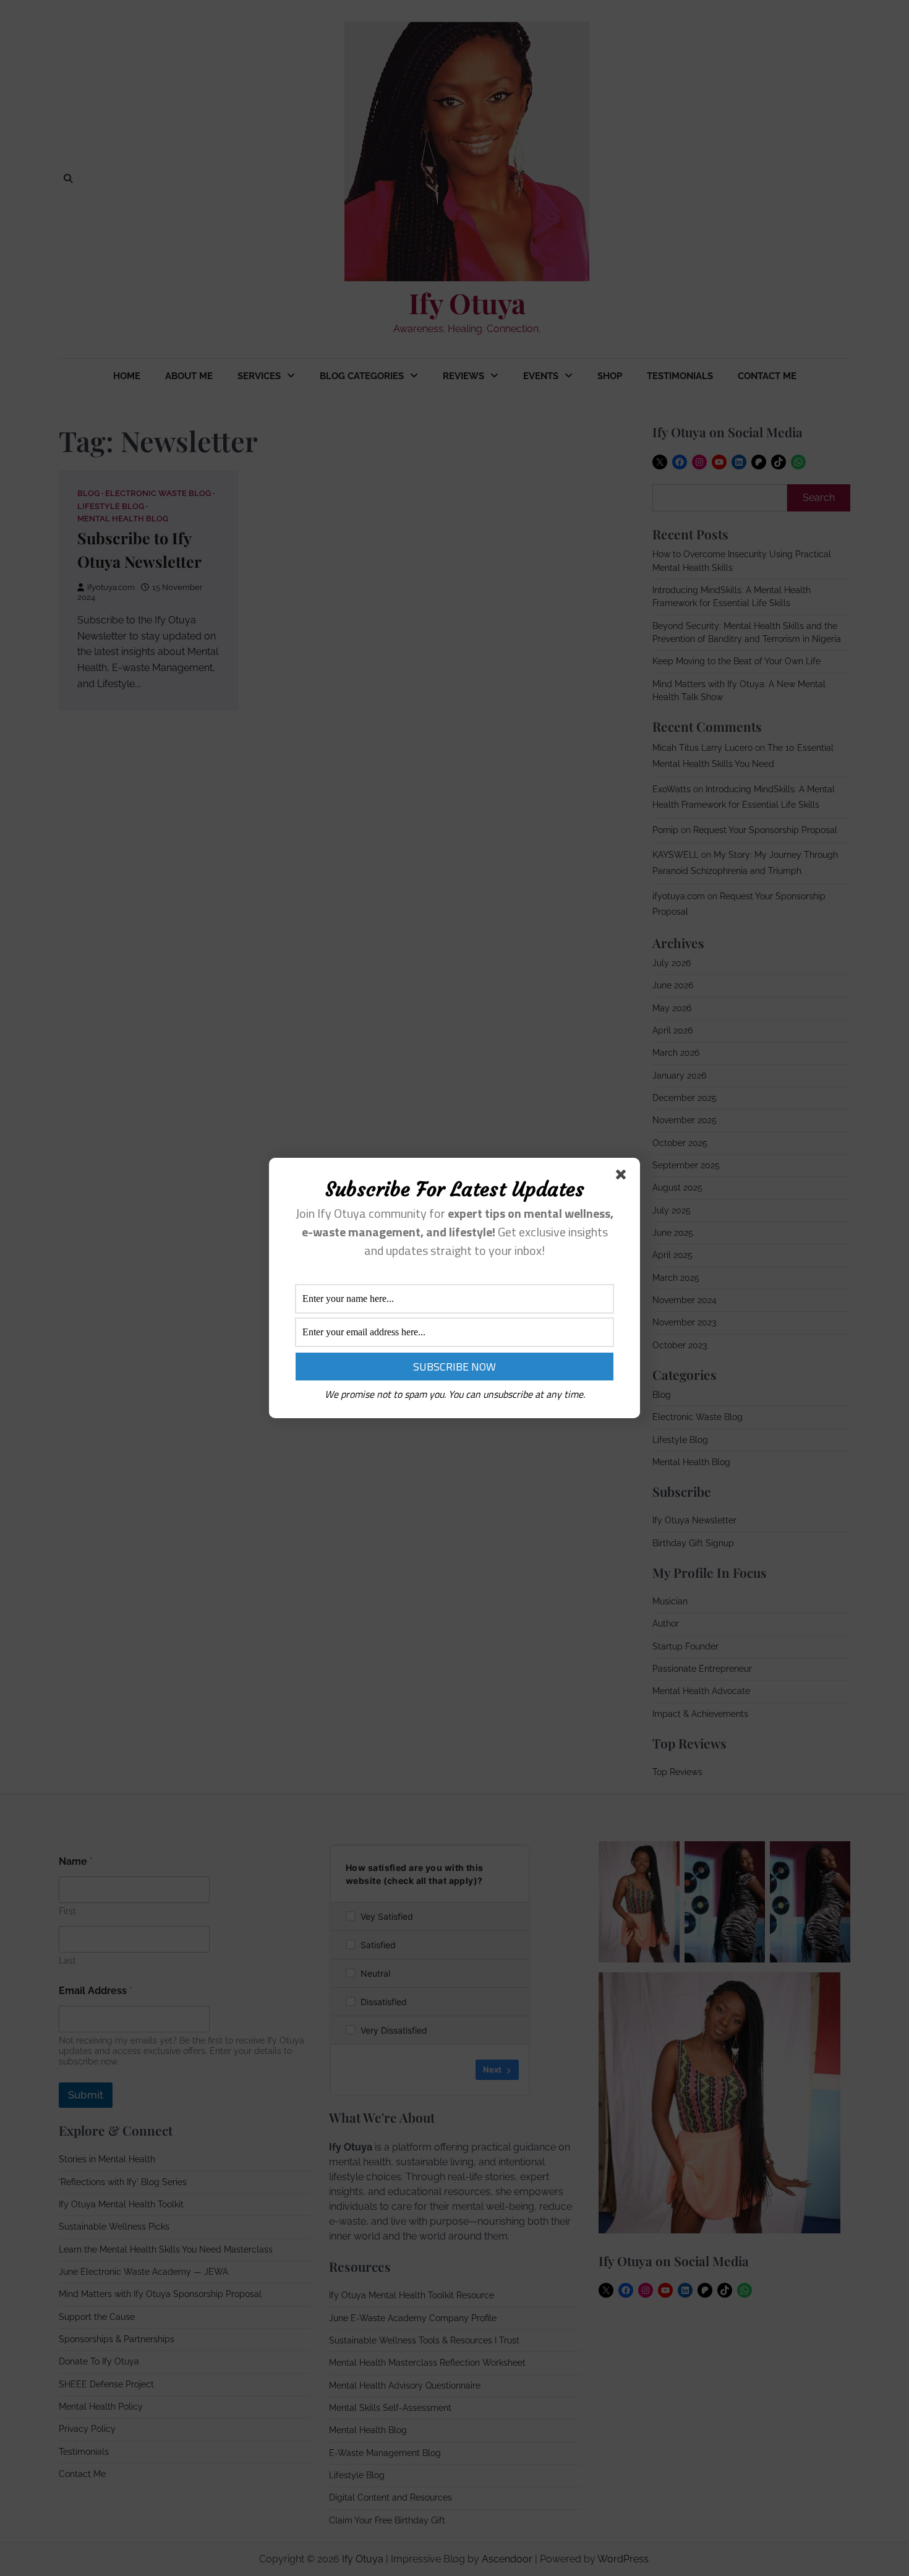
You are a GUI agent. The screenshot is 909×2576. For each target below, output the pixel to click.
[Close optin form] (623, 1177)
